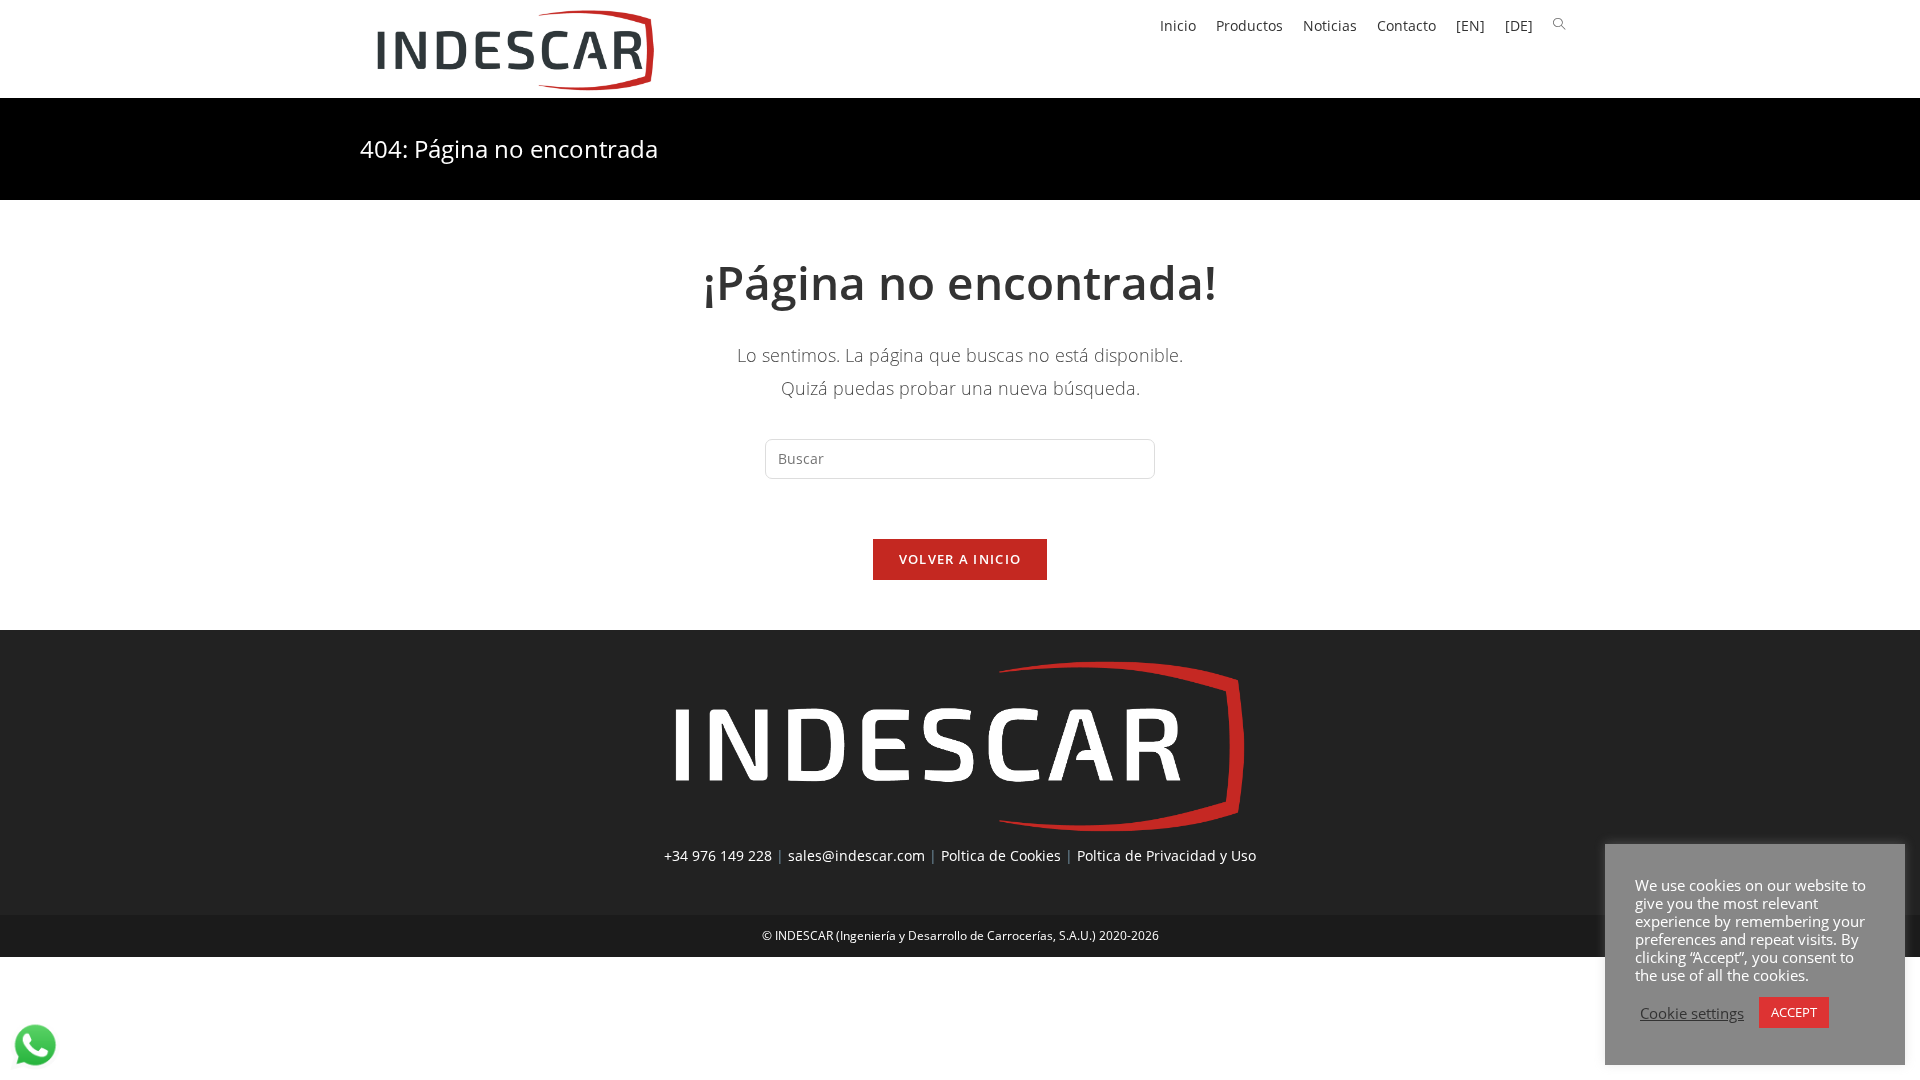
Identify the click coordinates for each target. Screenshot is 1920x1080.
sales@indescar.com (856, 855)
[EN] (1470, 25)
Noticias (1330, 25)
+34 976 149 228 (718, 855)
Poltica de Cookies (1001, 855)
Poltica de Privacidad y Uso (1166, 855)
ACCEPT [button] (1794, 1012)
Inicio (1178, 25)
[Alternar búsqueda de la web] (1559, 24)
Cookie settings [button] (1692, 1013)
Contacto (1406, 25)
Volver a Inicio (960, 559)
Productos (1249, 25)
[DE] (1519, 25)
